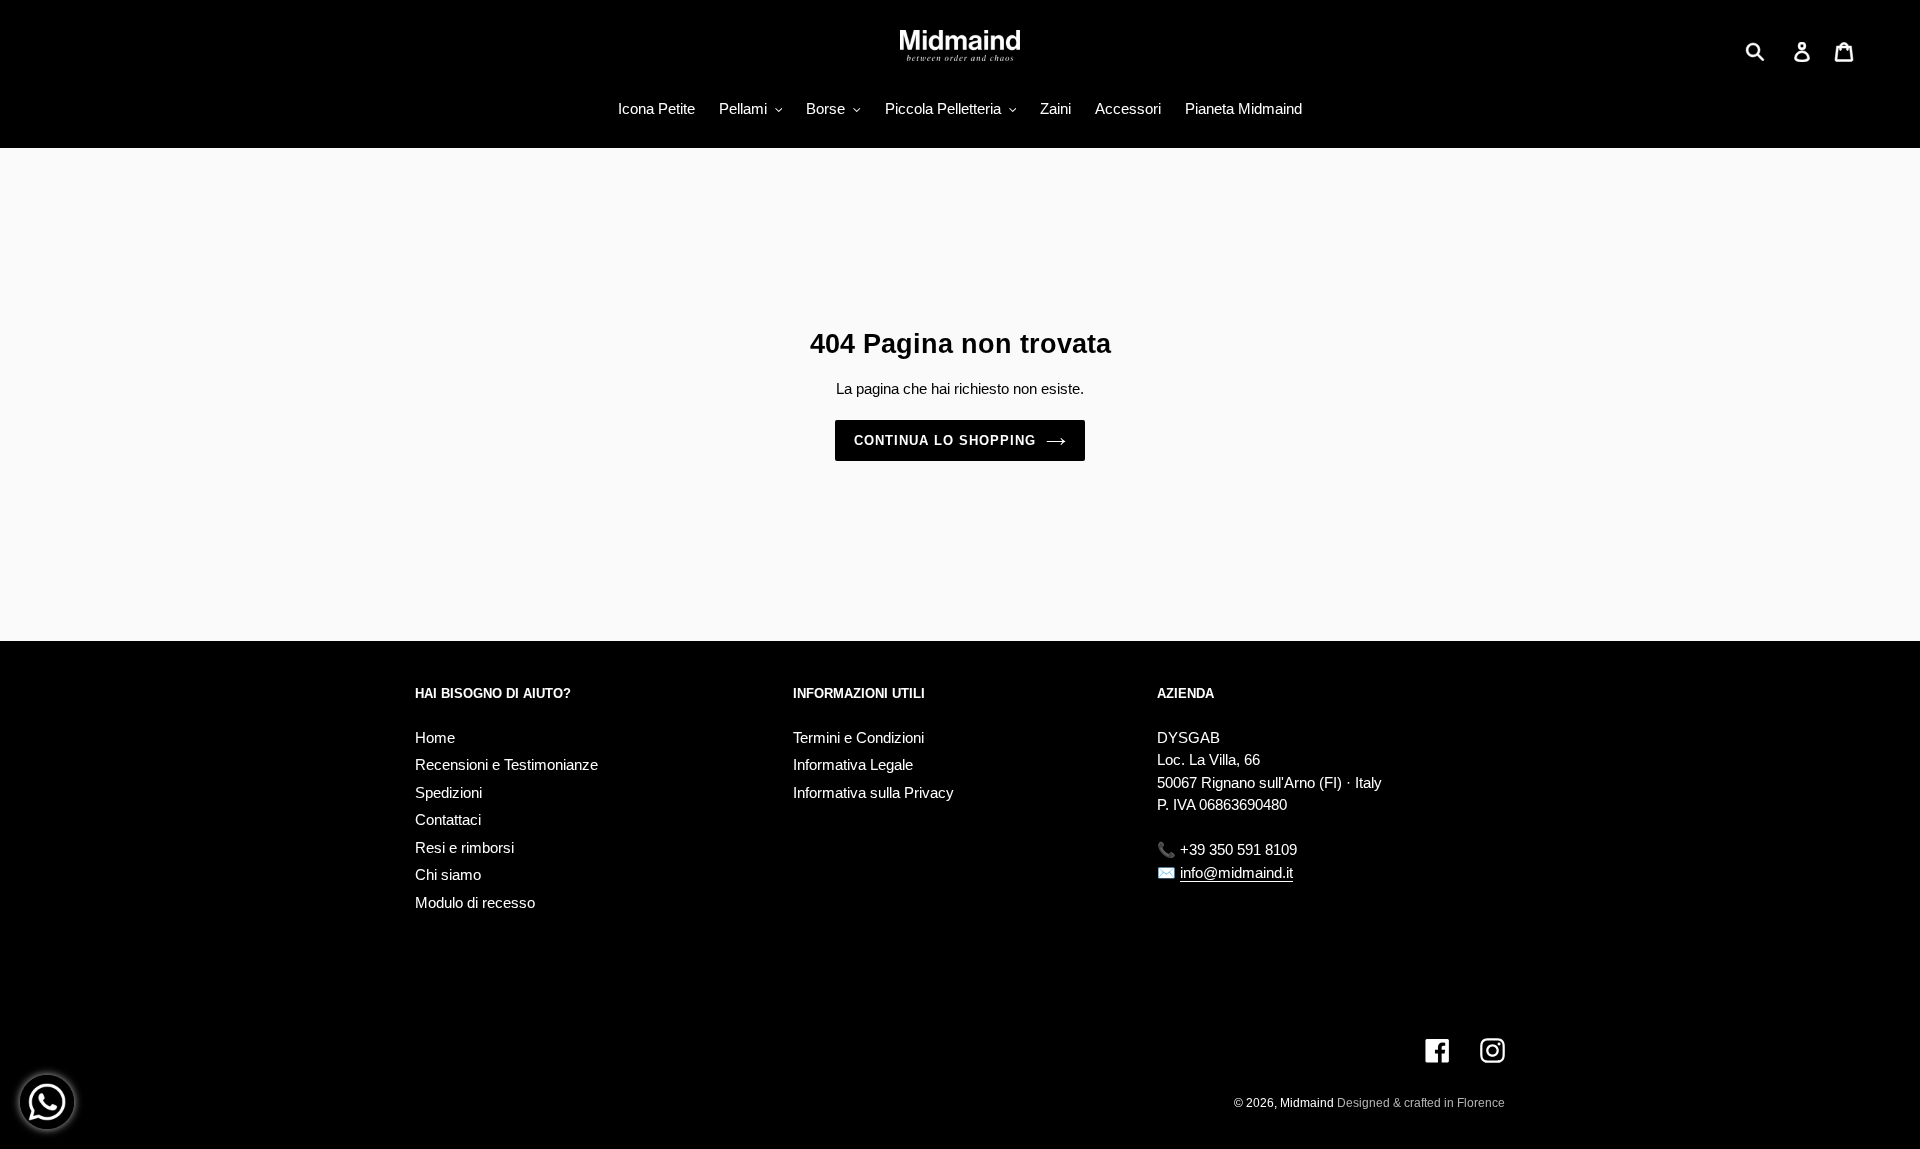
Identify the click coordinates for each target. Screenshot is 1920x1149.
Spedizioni (448, 792)
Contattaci (448, 819)
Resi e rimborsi (464, 847)
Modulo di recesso (475, 902)
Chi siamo (448, 874)
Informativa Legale (853, 764)
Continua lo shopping (945, 440)
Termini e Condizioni (858, 737)
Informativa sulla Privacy (873, 792)
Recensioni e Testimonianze (506, 764)
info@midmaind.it (1236, 872)
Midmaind (1307, 1103)
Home (435, 737)
